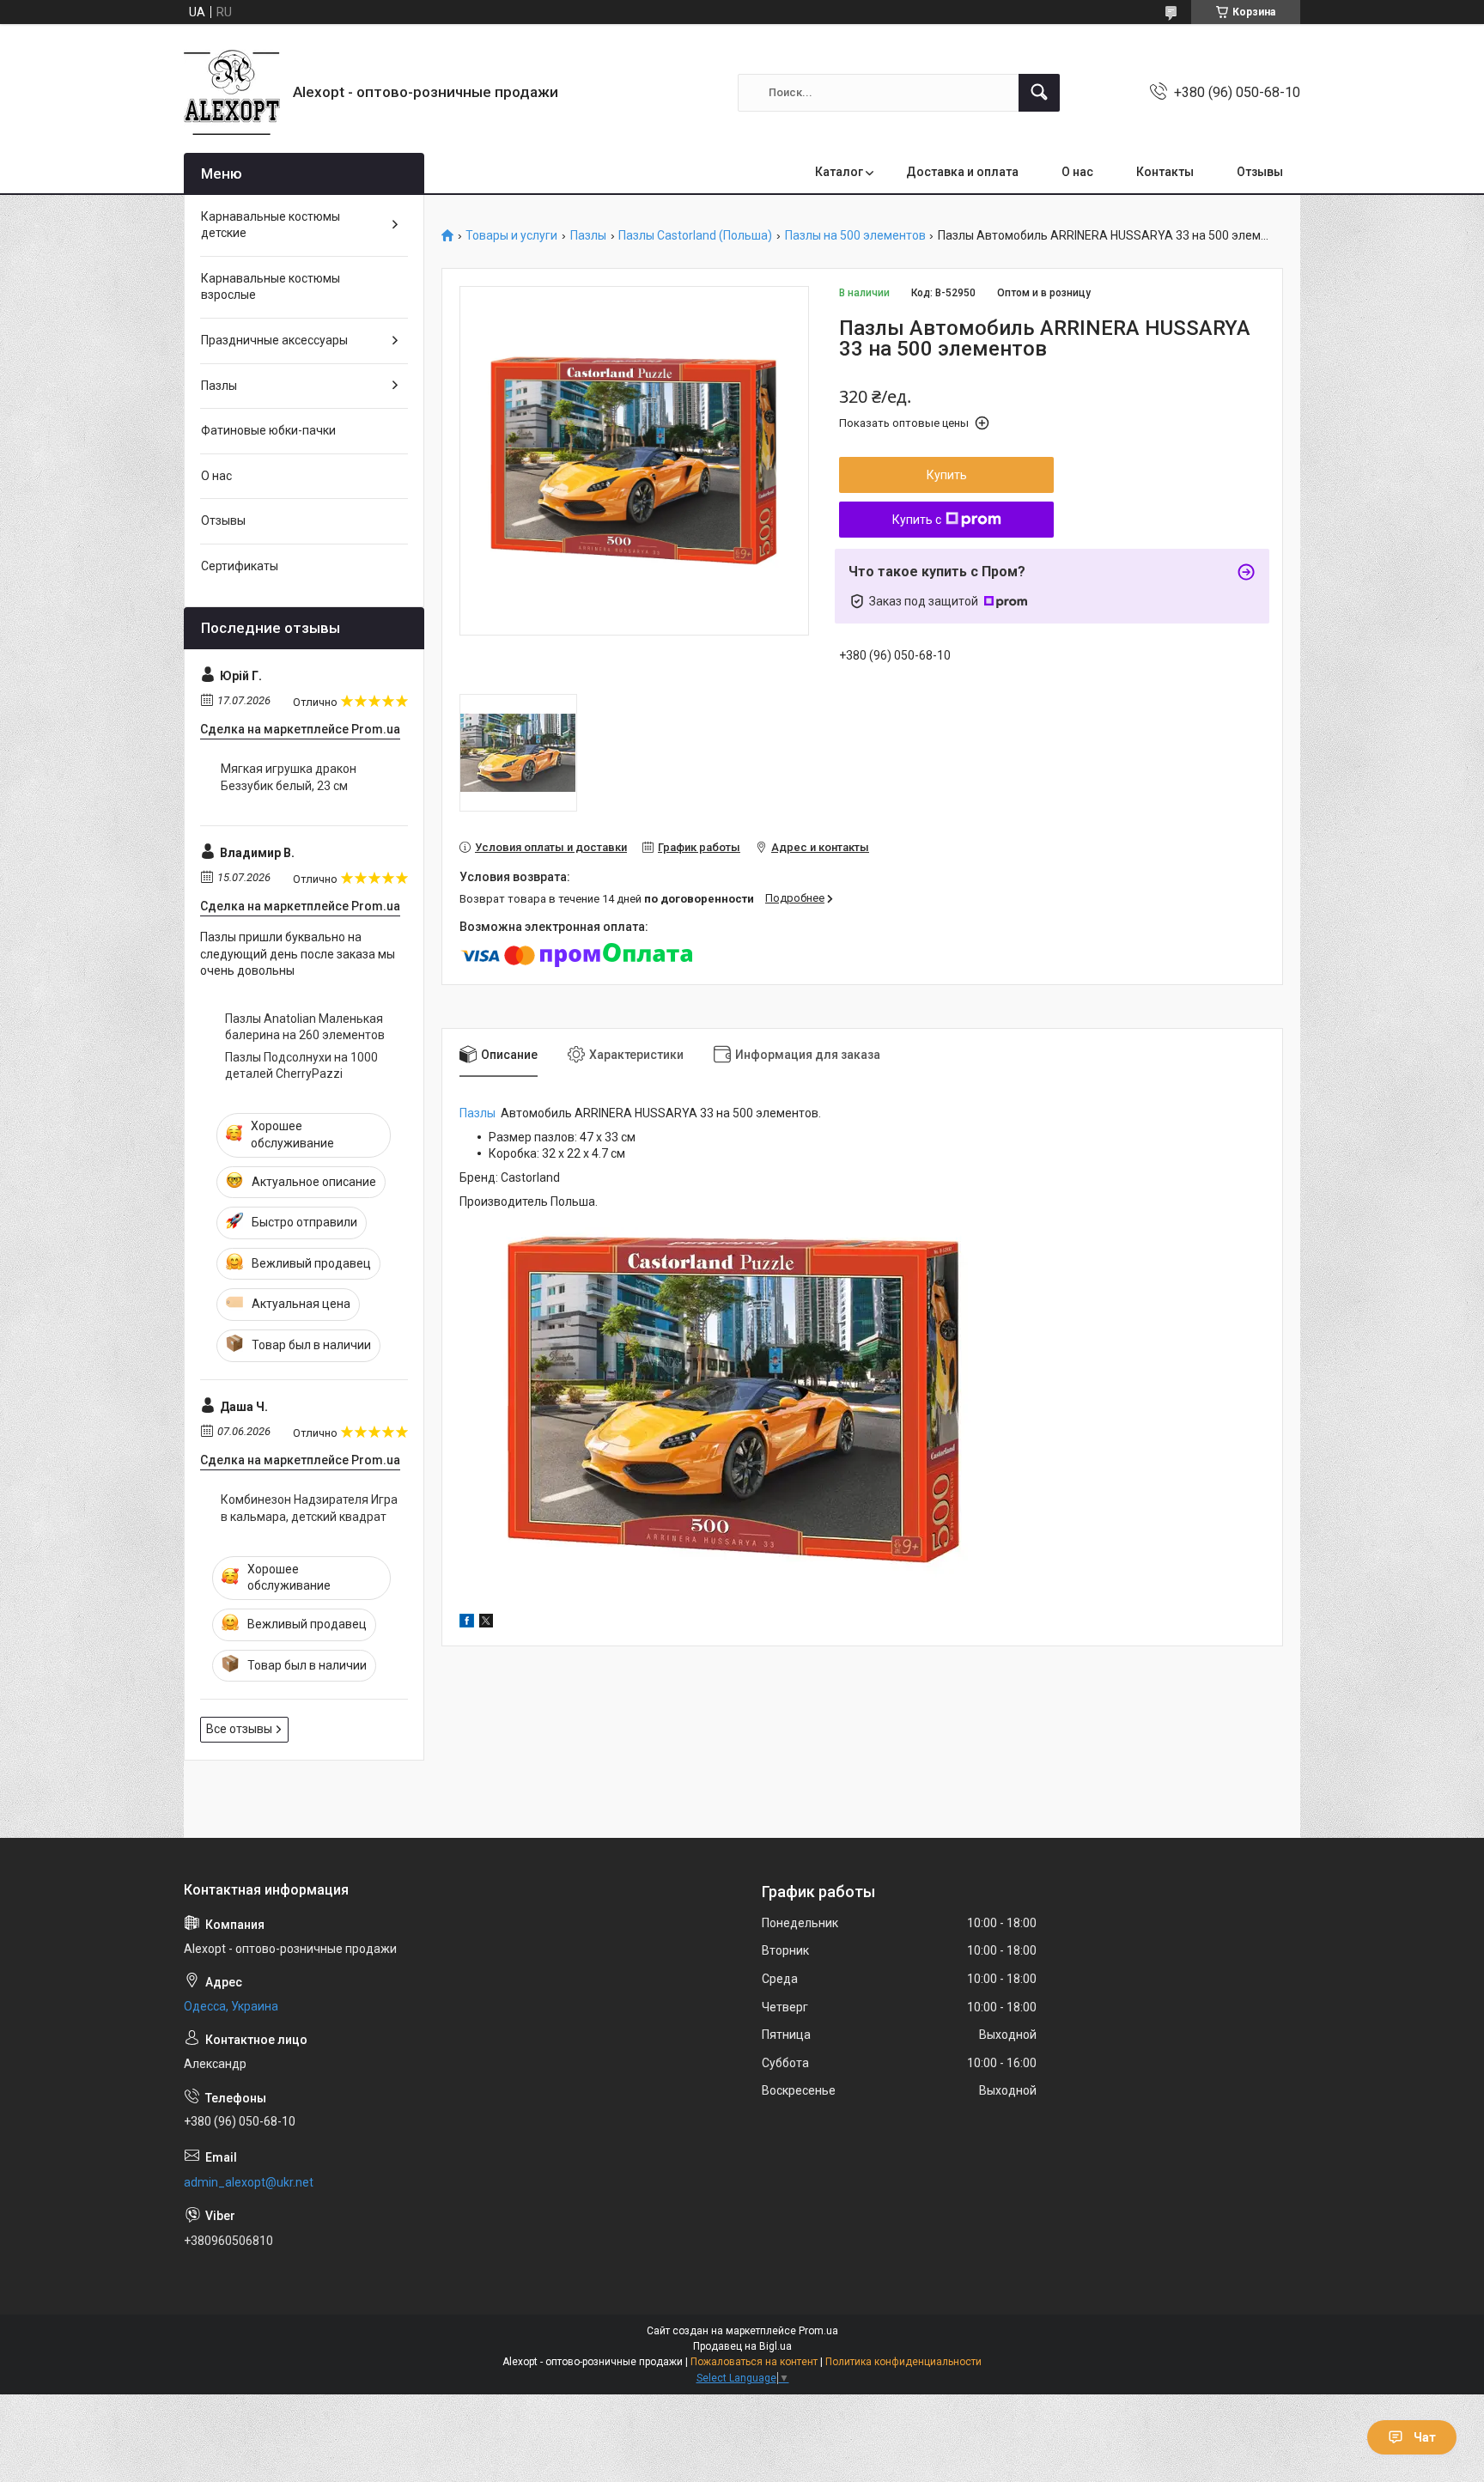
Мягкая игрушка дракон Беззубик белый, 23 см (289, 777)
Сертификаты (240, 566)
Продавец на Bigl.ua (742, 2346)
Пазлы (588, 236)
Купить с (917, 520)
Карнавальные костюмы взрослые (271, 287)
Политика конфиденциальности (903, 2362)
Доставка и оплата (962, 172)
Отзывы (1260, 172)
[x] (486, 1623)
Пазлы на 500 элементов (855, 236)
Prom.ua (818, 2331)
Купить (947, 475)
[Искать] (1039, 93)
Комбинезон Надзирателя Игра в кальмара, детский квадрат (309, 1508)
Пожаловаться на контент (754, 2362)
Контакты (1165, 172)
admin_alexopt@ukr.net (249, 2182)
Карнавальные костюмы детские (271, 225)
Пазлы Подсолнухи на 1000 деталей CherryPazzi (301, 1066)
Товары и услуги (511, 236)
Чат (1425, 2437)
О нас (1077, 172)
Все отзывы (239, 1729)
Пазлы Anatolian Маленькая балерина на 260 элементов (305, 1027)
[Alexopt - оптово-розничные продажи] (232, 92)
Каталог (839, 172)
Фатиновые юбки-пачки (268, 430)
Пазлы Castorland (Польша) (695, 236)
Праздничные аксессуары (274, 340)
